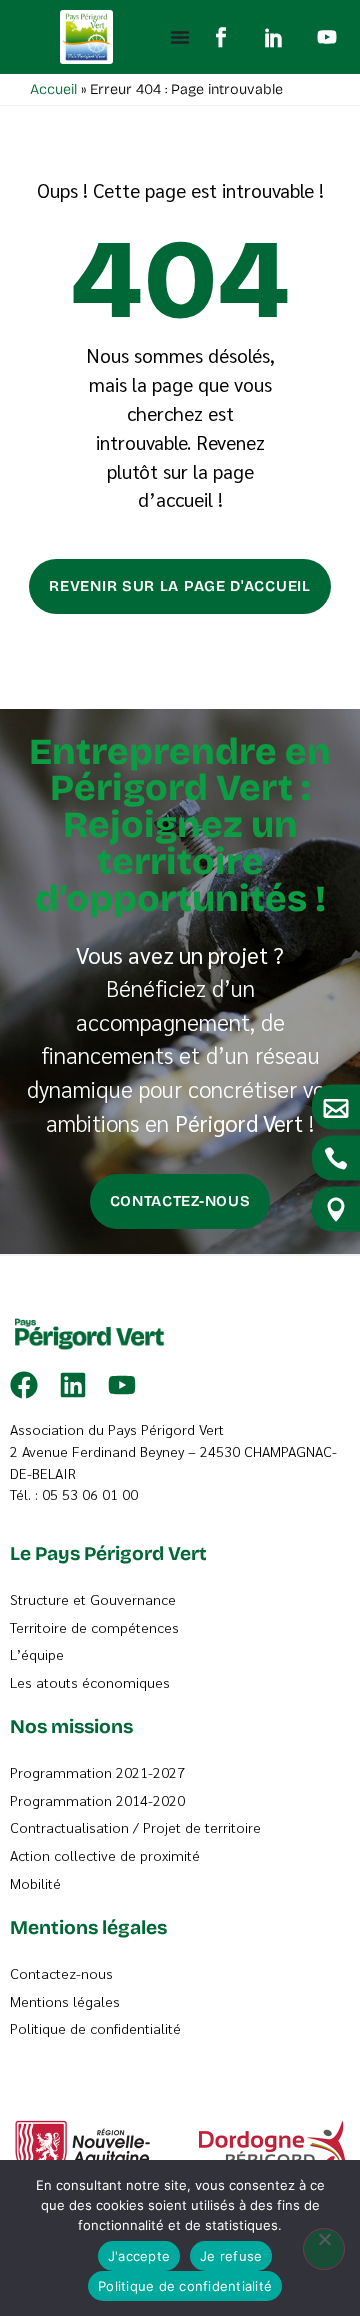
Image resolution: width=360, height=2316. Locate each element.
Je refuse (231, 2256)
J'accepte (139, 2256)
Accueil (53, 89)
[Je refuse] (324, 2249)
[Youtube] (327, 37)
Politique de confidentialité (185, 2286)
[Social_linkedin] (274, 37)
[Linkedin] (73, 1385)
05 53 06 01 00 (90, 1494)
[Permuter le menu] (180, 37)
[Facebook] (24, 1385)
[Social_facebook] (221, 37)
